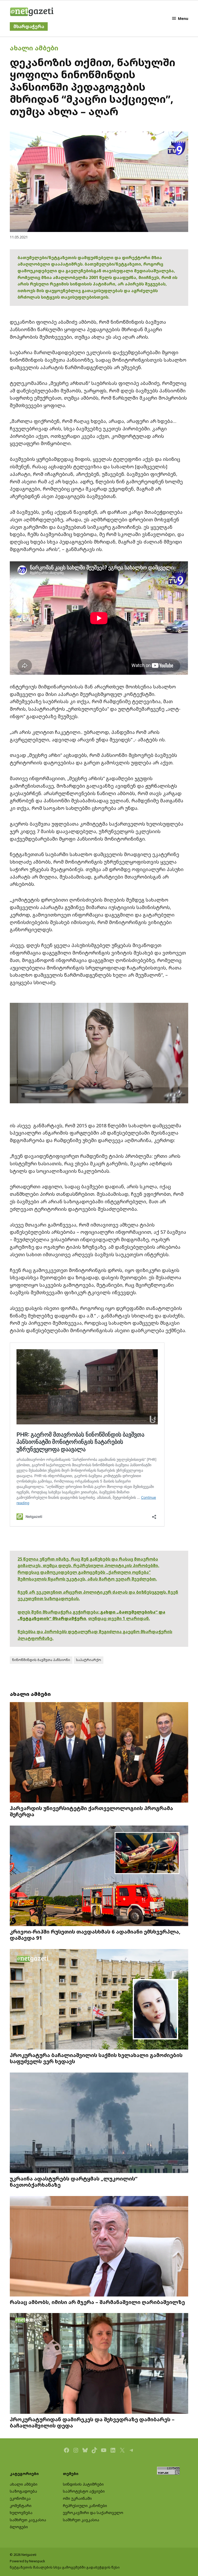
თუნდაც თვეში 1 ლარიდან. (119, 1618)
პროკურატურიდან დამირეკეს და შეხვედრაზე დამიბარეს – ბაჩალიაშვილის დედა (92, 2422)
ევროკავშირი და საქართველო (93, 2513)
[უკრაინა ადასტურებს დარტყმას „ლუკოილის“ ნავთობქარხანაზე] (99, 2123)
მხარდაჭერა (29, 26)
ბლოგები (19, 2527)
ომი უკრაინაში (77, 2498)
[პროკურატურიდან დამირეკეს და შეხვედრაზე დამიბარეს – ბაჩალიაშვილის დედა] (99, 2364)
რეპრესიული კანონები (85, 2506)
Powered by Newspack (27, 2561)
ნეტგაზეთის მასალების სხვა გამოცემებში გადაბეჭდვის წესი (65, 2567)
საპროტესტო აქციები (84, 2491)
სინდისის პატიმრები (83, 2484)
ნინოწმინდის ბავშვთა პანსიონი (41, 1660)
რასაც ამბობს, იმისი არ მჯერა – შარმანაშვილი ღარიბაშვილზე (97, 2302)
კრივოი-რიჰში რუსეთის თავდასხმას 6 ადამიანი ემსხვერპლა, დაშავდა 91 (95, 1935)
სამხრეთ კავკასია (28, 2520)
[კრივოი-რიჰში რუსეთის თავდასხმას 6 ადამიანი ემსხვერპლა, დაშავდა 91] (99, 1876)
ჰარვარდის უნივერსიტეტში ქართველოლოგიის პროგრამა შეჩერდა (91, 1811)
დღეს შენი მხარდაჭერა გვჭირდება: (59, 1612)
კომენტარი (21, 2506)
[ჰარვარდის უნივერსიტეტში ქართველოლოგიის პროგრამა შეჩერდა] (99, 1753)
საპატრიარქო (89, 1660)
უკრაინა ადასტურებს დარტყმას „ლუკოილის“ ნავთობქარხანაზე (74, 2182)
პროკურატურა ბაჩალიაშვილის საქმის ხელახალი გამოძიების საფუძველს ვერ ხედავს (96, 2058)
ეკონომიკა (20, 2498)
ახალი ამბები (34, 48)
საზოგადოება (23, 2491)
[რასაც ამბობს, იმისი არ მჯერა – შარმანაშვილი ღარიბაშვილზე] (99, 2247)
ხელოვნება (21, 2513)
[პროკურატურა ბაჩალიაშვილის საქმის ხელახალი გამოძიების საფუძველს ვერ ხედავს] (99, 2000)
